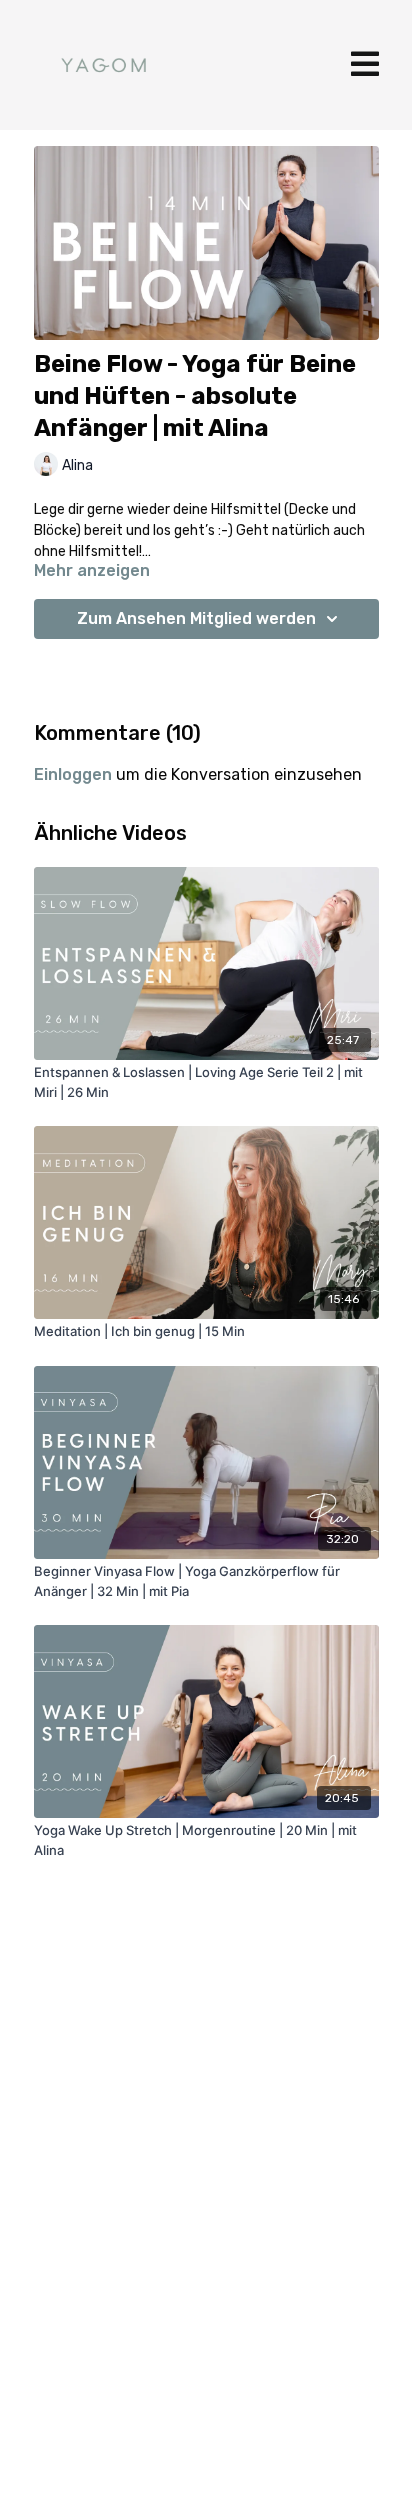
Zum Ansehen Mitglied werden (196, 618)
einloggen (73, 774)
